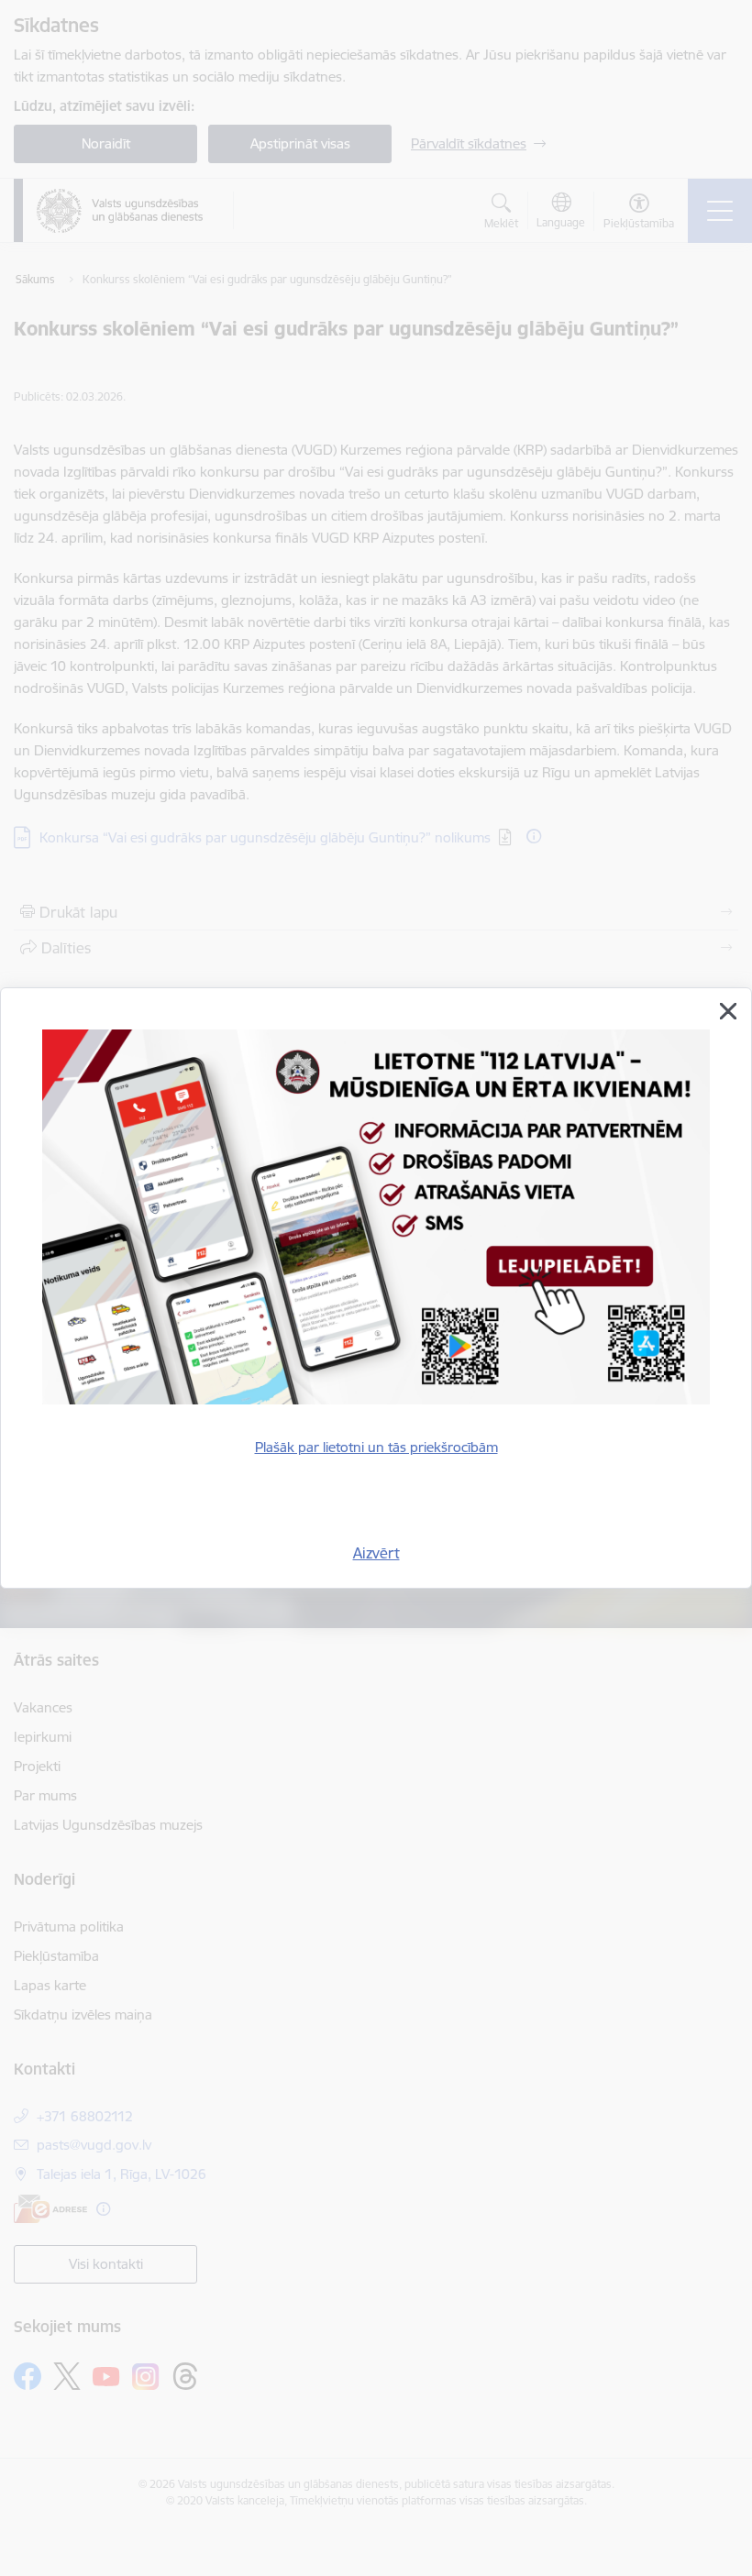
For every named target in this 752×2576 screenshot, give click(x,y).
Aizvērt (376, 1553)
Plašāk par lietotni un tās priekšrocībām (376, 1447)
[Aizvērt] (728, 1011)
